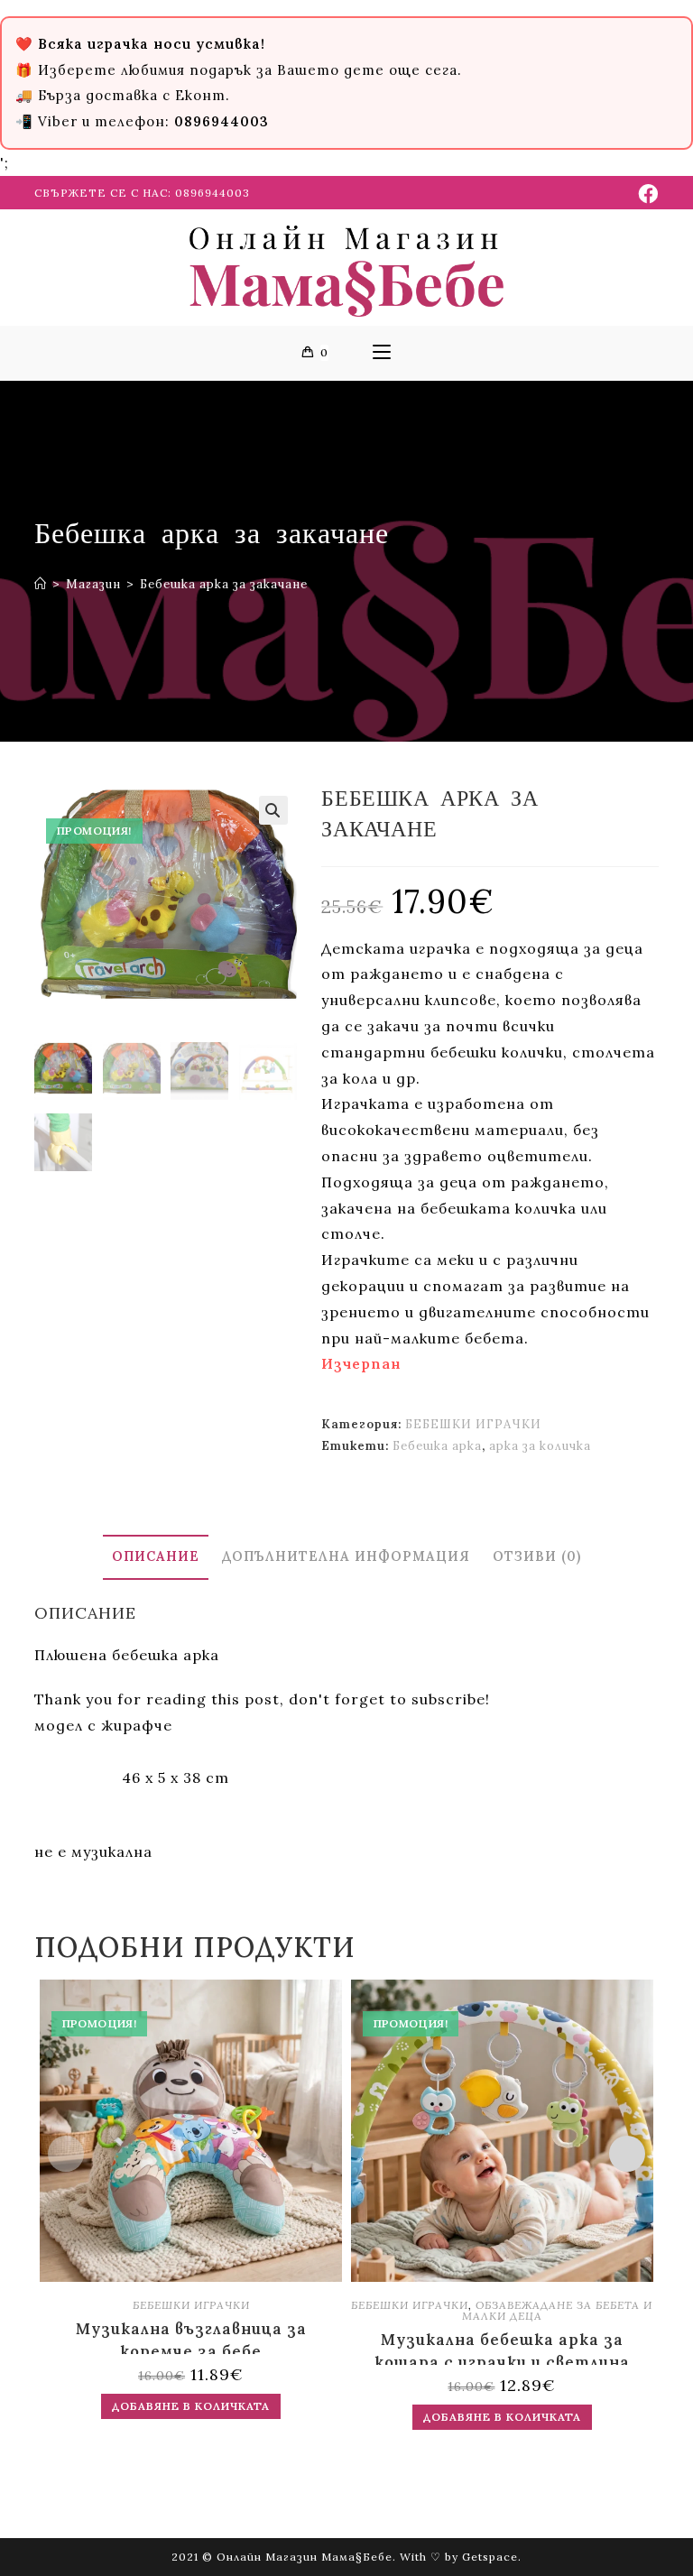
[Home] (41, 584)
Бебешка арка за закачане (224, 584)
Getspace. (492, 2557)
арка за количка (540, 1446)
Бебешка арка (437, 1446)
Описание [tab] (156, 1556)
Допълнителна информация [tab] (346, 1556)
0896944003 (213, 193)
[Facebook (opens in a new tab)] (646, 194)
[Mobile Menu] (382, 353)
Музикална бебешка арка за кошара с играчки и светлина (502, 2347)
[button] (273, 810)
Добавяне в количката (191, 2406)
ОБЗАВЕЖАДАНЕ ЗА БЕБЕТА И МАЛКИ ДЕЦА (558, 2310)
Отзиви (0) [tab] (537, 1556)
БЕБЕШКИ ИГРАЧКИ (473, 1424)
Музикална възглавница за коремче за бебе (191, 2336)
